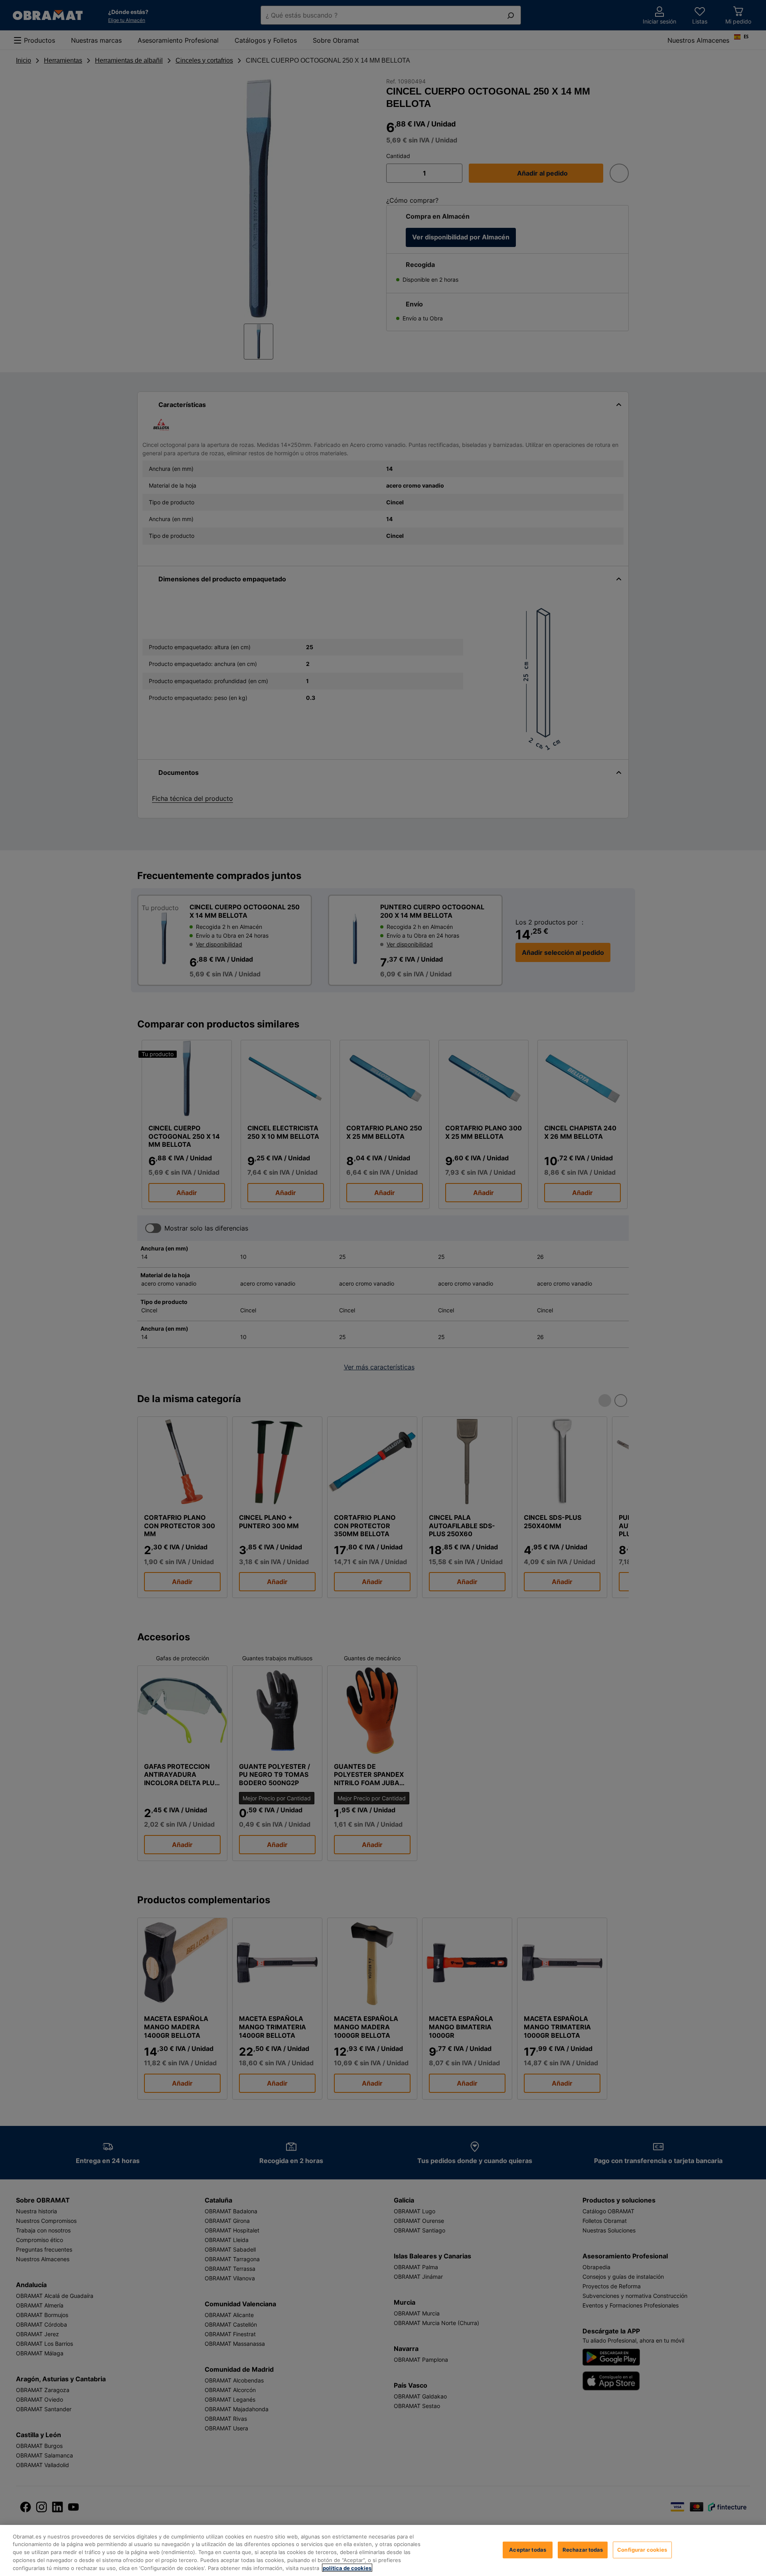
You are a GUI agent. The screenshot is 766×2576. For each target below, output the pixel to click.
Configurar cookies (642, 2550)
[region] (383, 2550)
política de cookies (347, 2568)
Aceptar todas (528, 2550)
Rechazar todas (583, 2550)
